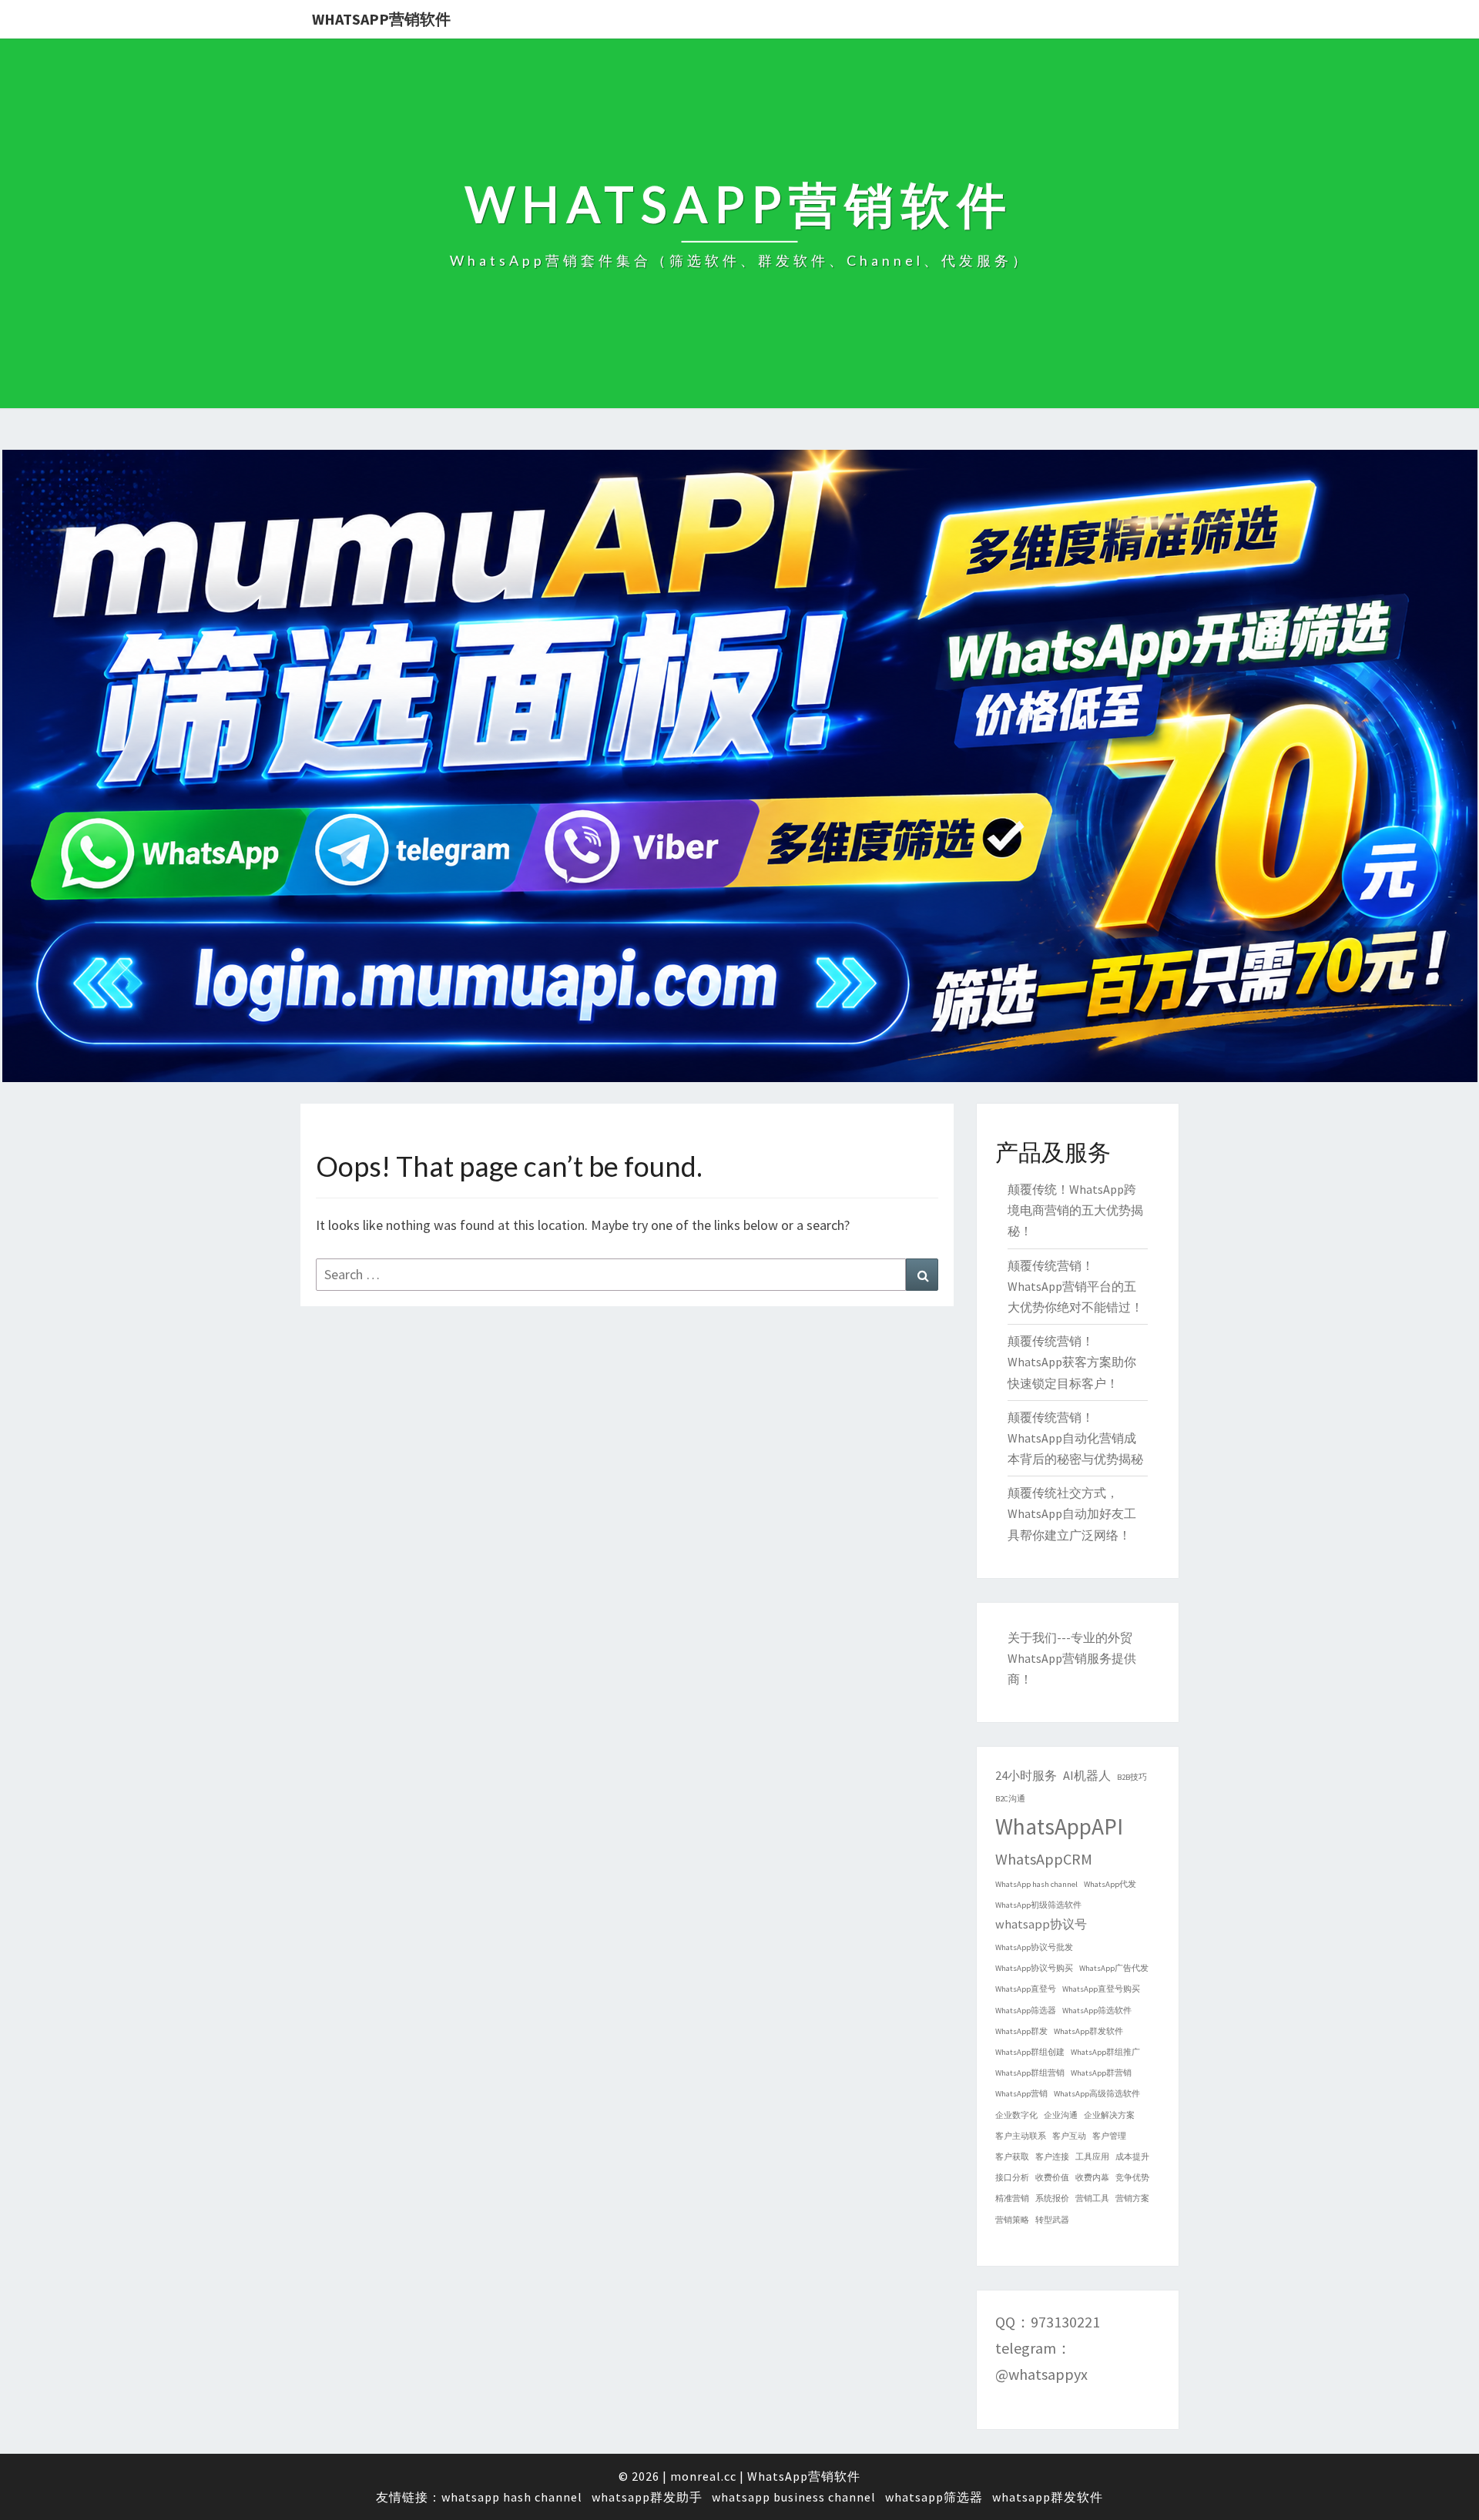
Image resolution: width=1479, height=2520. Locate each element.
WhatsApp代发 (1110, 1884)
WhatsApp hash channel (1036, 1884)
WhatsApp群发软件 (1088, 2031)
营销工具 (1092, 2198)
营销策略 (1012, 2220)
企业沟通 (1061, 2115)
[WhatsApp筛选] (740, 771)
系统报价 (1052, 2198)
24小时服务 (1026, 1775)
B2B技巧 (1132, 1777)
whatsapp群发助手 (647, 2497)
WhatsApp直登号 (1026, 1989)
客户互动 (1069, 2136)
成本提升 (1132, 2157)
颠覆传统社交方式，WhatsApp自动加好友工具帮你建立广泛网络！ (1072, 1513)
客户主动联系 (1021, 2136)
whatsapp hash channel (512, 2497)
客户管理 (1109, 2136)
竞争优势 (1132, 2178)
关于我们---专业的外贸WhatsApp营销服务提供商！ (1072, 1658)
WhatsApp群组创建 (1030, 2052)
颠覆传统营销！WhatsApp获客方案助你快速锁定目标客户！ (1072, 1362)
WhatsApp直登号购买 (1101, 1989)
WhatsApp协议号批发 (1034, 1947)
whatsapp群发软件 (1048, 2497)
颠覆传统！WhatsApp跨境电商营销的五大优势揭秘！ (1075, 1210)
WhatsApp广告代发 (1114, 1968)
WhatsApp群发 (1021, 2031)
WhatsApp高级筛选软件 (1097, 2094)
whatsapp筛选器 (934, 2497)
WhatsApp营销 (1021, 2094)
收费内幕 (1092, 2178)
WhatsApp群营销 (1101, 2073)
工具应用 (1092, 2157)
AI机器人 (1087, 1775)
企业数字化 (1016, 2115)
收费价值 (1052, 2178)
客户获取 (1012, 2157)
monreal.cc (703, 2476)
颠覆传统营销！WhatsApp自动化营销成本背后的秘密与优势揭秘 (1075, 1438)
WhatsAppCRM (1044, 1859)
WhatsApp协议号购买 (1034, 1968)
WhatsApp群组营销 (1030, 2073)
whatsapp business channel (794, 2497)
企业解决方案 (1109, 2115)
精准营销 (1012, 2198)
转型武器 (1052, 2220)
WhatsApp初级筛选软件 (1038, 1905)
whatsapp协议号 (1041, 1924)
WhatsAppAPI (1059, 1826)
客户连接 (1052, 2157)
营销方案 (1132, 2198)
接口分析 (1012, 2178)
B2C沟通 (1010, 1799)
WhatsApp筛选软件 (1097, 2011)
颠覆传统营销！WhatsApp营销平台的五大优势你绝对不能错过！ (1075, 1286)
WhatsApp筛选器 (1026, 2011)
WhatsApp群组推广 (1105, 2052)
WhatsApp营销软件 (381, 19)
